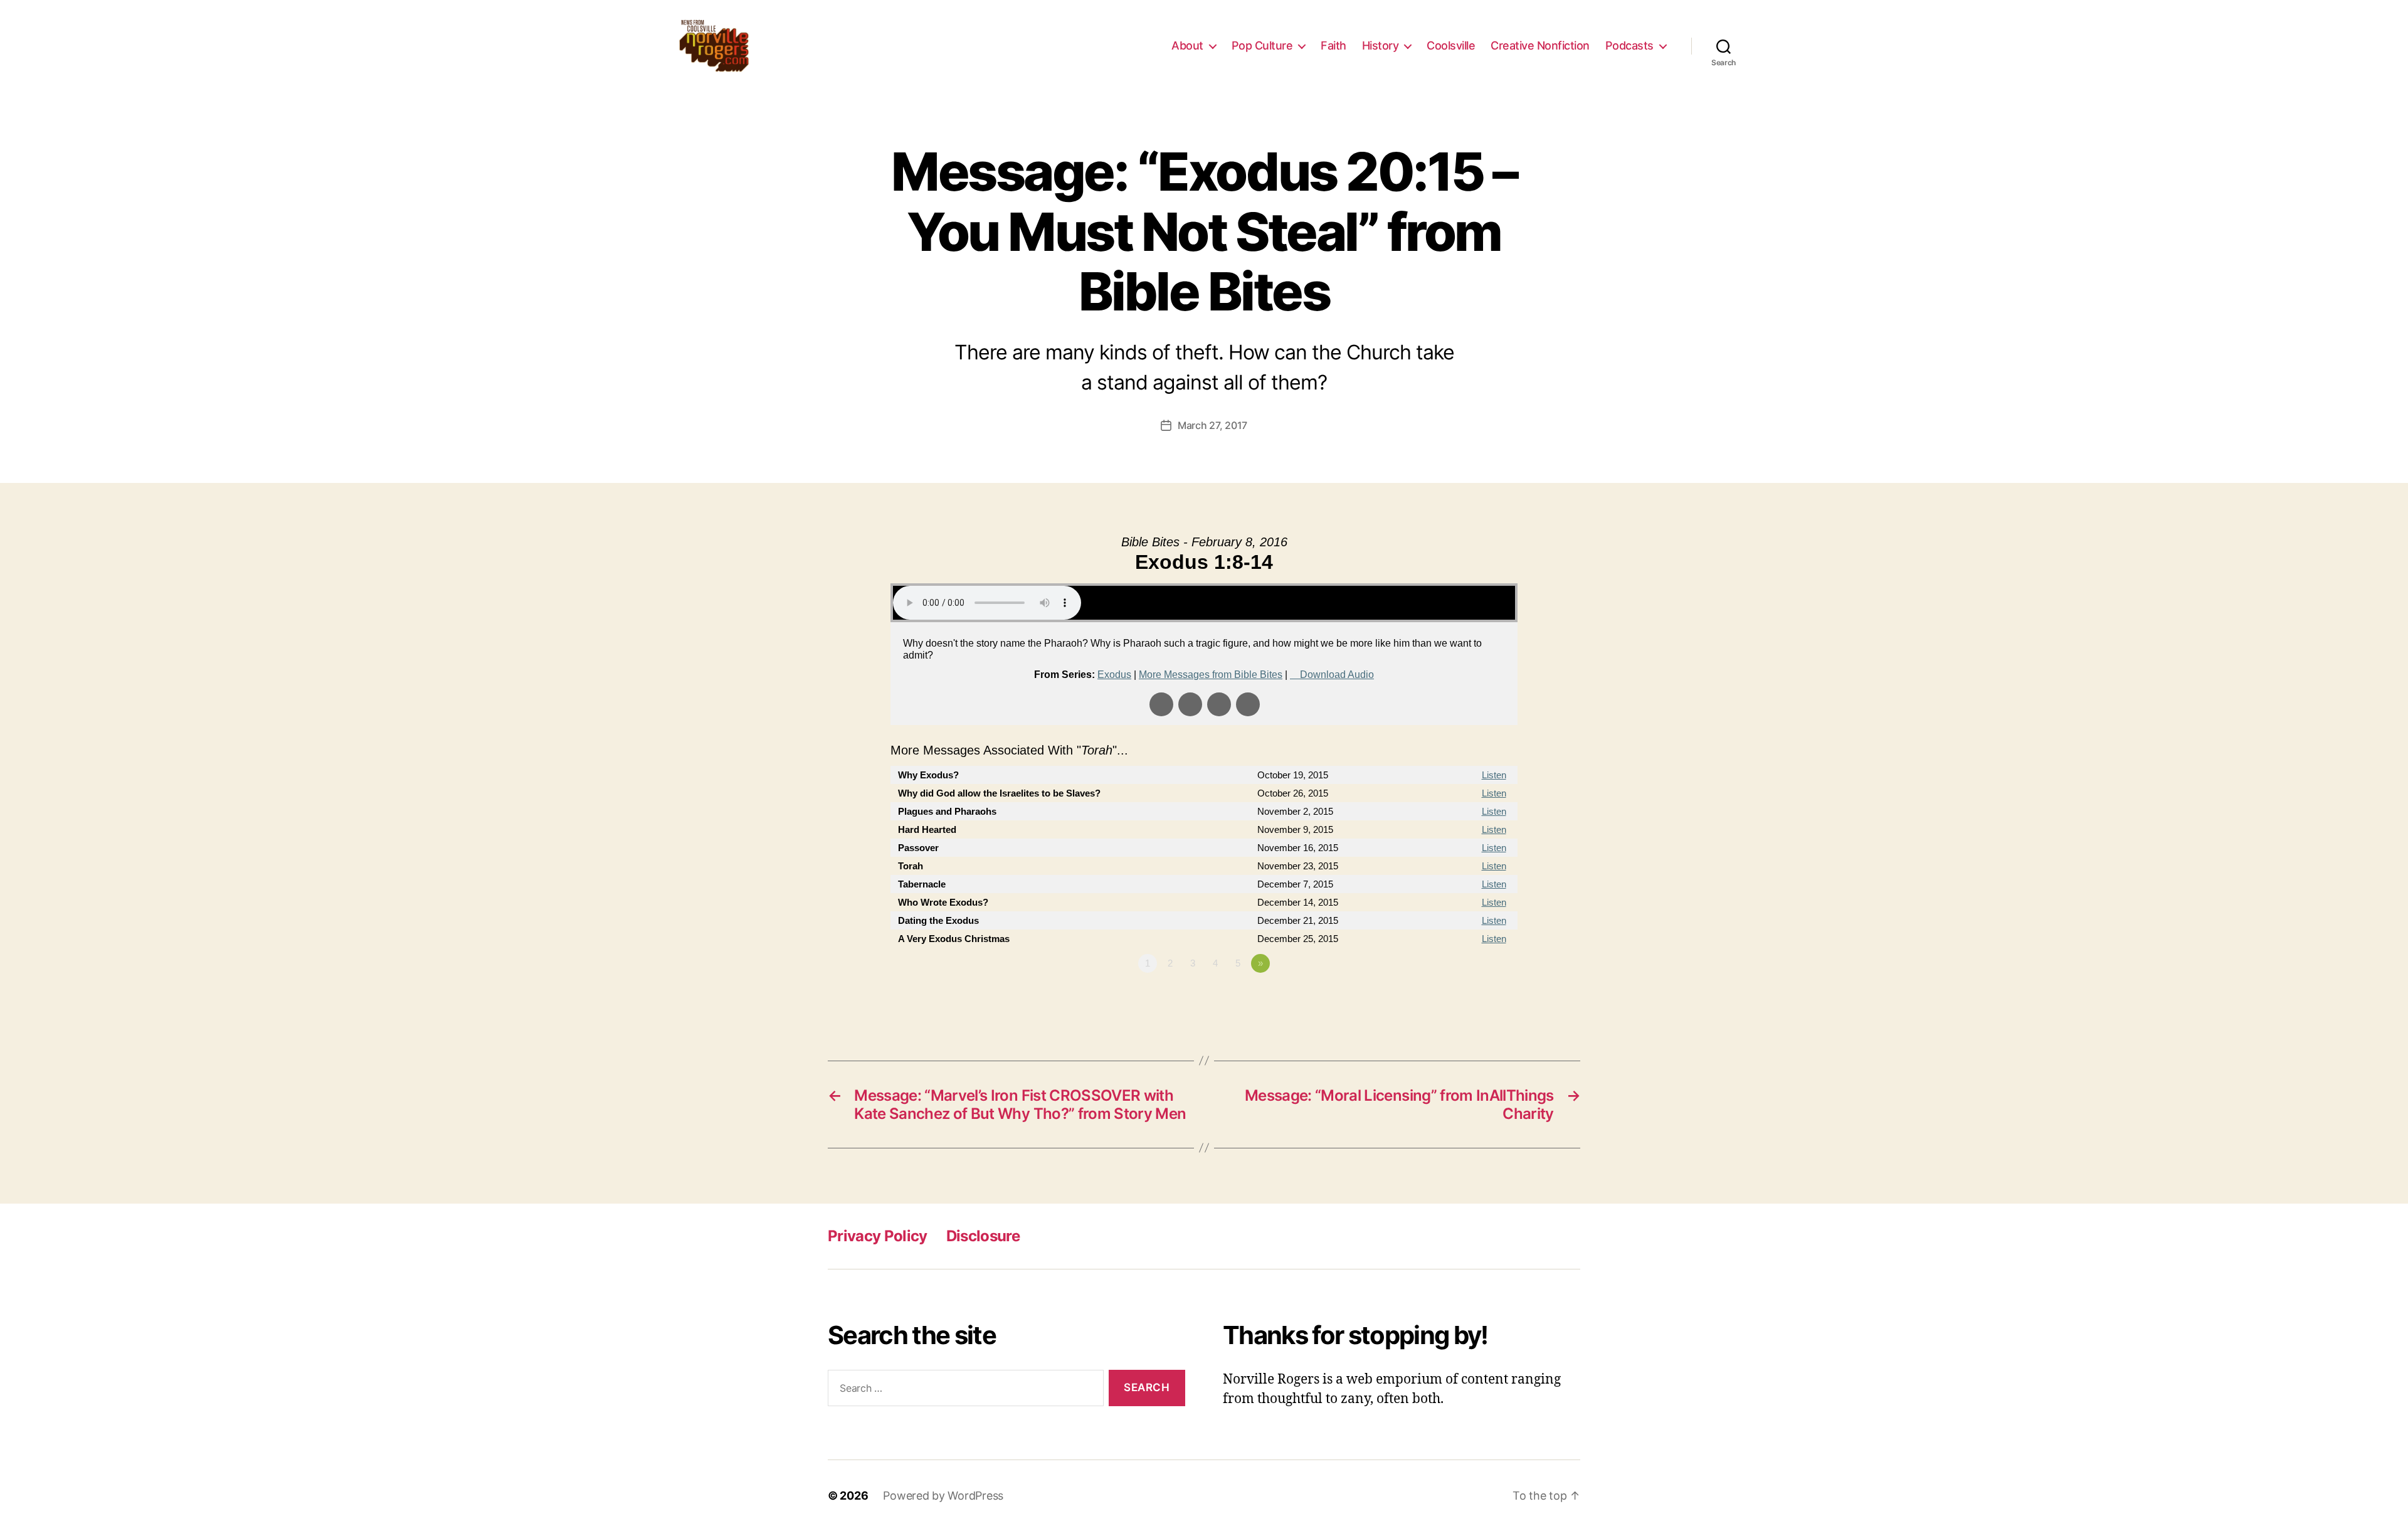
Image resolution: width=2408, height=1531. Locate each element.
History (1381, 45)
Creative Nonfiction (1540, 45)
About (1187, 45)
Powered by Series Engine (1471, 998)
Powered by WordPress (943, 1496)
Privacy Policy (878, 1236)
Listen (1494, 775)
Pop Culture (1262, 45)
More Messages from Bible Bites (1211, 675)
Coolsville (1451, 45)
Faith (1333, 45)
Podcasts (1629, 45)
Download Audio (1337, 675)
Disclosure (983, 1236)
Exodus (1114, 675)
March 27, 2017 (1212, 425)
